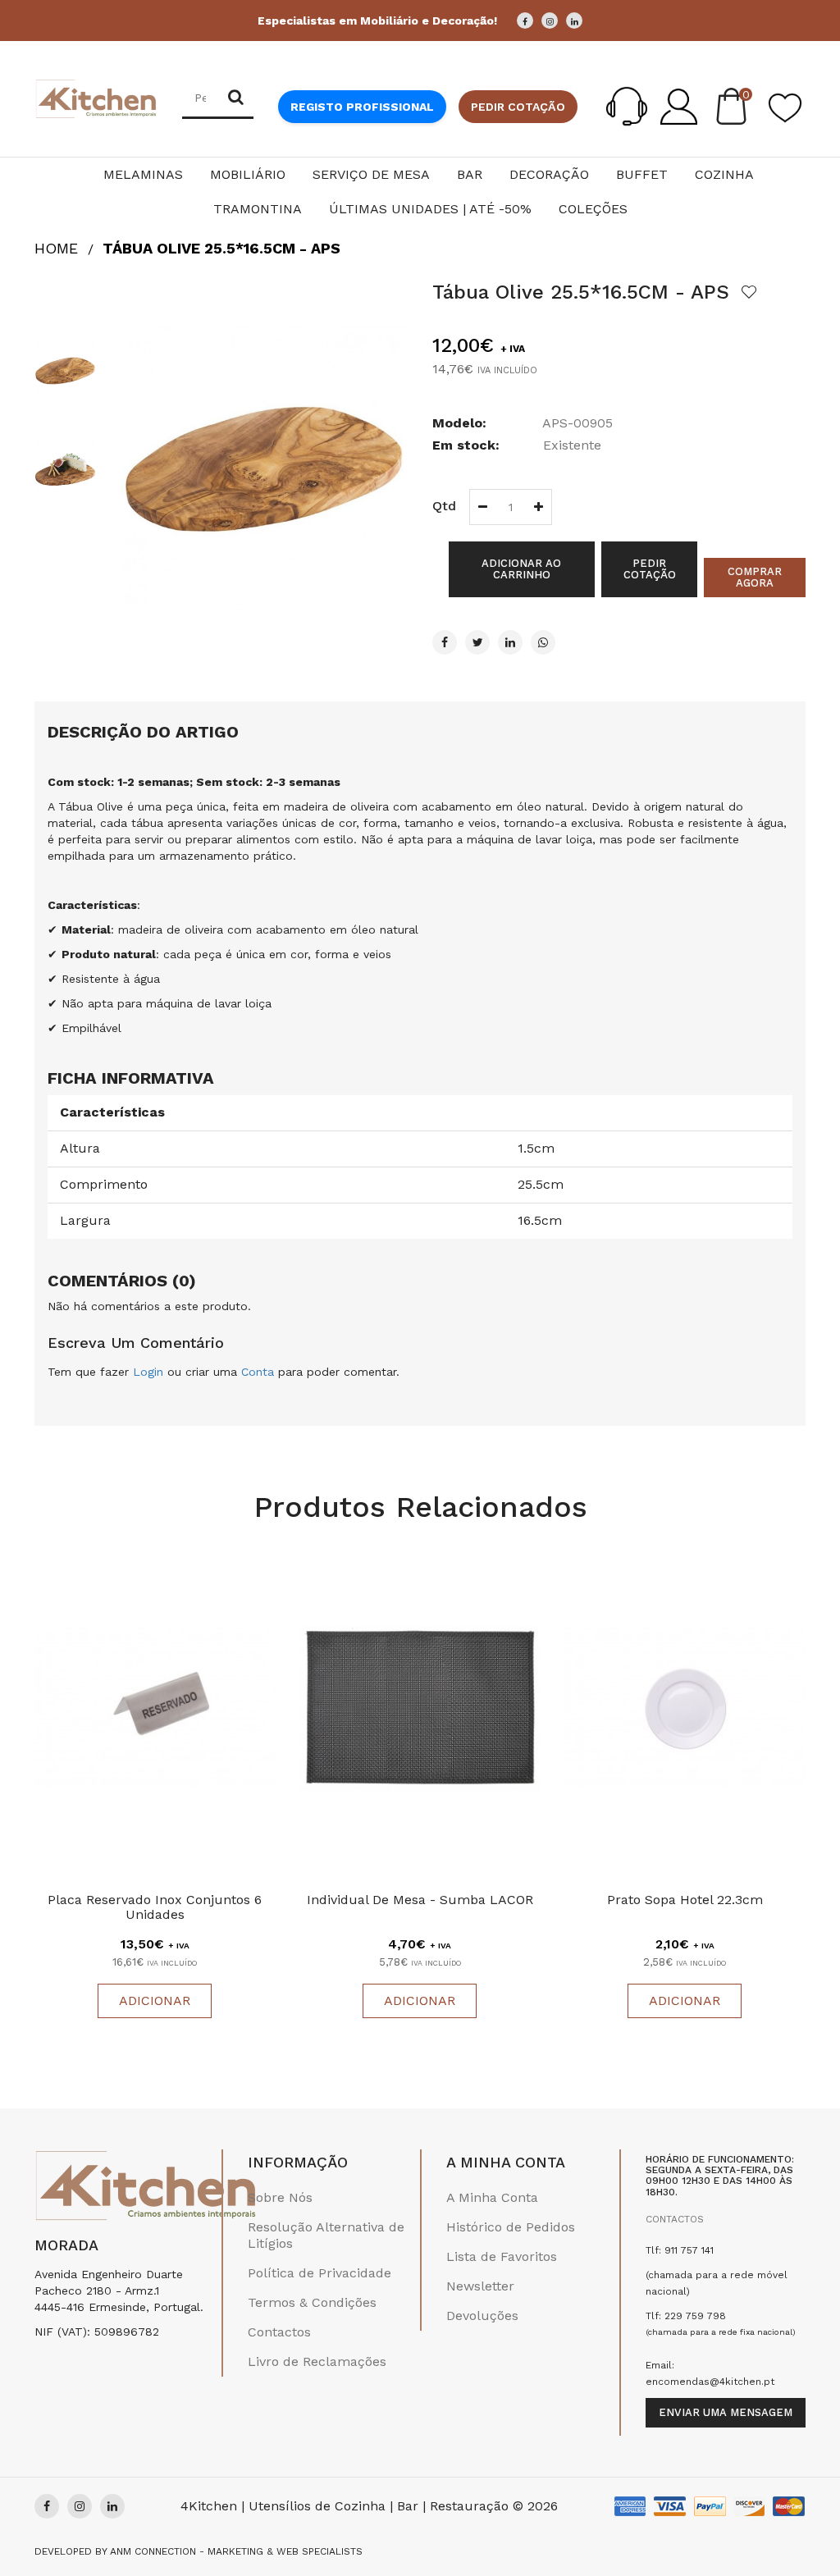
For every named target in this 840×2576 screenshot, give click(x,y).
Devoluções (482, 2316)
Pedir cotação (518, 107)
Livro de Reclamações (317, 2361)
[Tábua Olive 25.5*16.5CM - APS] (65, 371)
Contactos (279, 2332)
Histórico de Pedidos (511, 2227)
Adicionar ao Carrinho (521, 569)
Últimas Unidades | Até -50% (430, 209)
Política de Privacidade (320, 2273)
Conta (258, 1372)
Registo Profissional (362, 107)
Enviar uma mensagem (726, 2412)
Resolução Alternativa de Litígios (326, 2235)
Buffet (642, 174)
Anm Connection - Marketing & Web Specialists (236, 2551)
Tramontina (258, 209)
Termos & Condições (312, 2302)
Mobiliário (248, 174)
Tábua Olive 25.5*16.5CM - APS (221, 248)
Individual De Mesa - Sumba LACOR (420, 1900)
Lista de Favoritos (502, 2256)
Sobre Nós (280, 2197)
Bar (470, 174)
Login (148, 1372)
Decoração (549, 174)
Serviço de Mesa (371, 174)
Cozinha (724, 174)
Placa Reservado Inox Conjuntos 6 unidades (155, 1907)
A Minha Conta (492, 2197)
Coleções (593, 209)
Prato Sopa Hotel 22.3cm (685, 1900)
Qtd (444, 506)
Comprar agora (755, 577)
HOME (56, 248)
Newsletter (480, 2286)
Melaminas (143, 174)
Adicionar (155, 2001)
